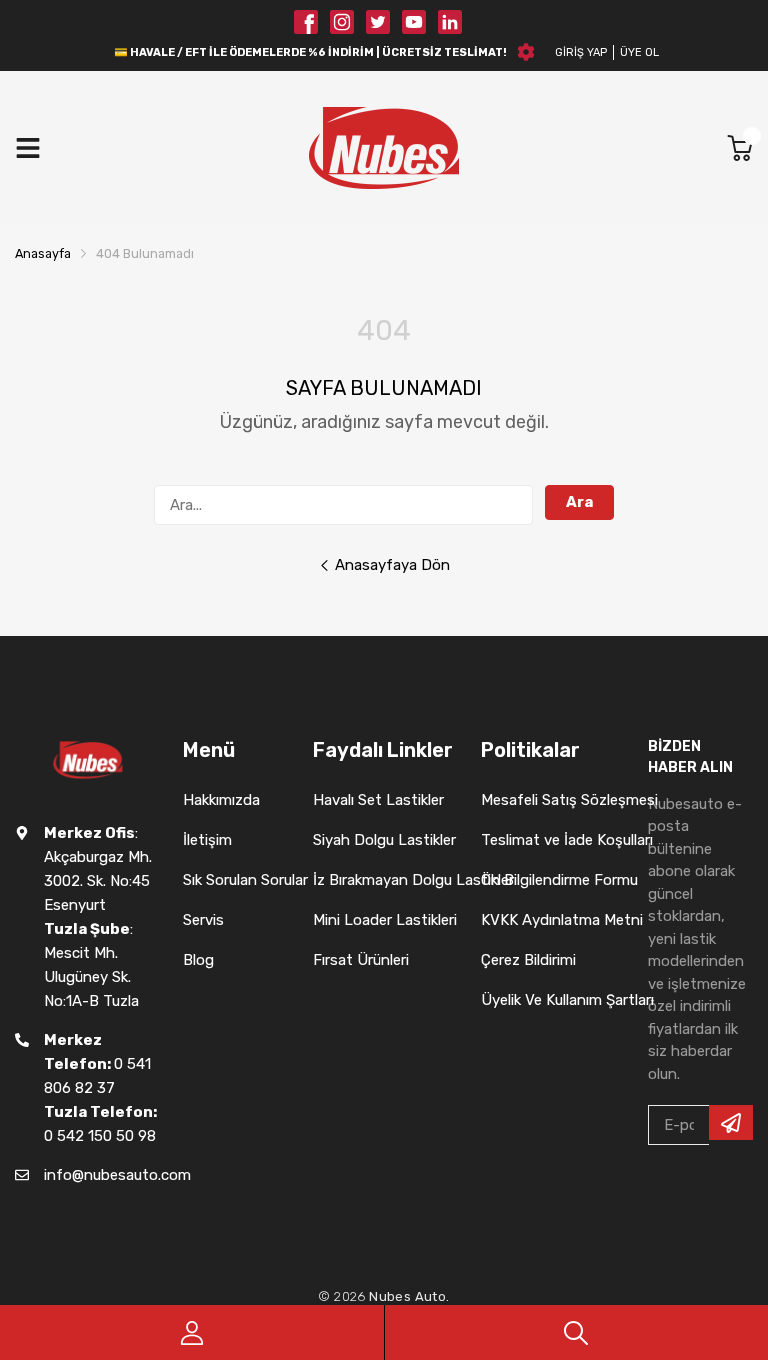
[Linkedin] (450, 22)
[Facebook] (306, 22)
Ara (579, 502)
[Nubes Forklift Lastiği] (384, 148)
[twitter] (378, 22)
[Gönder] (731, 1122)
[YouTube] (414, 22)
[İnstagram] (342, 22)
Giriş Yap (581, 52)
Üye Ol (639, 52)
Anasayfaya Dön (392, 565)
